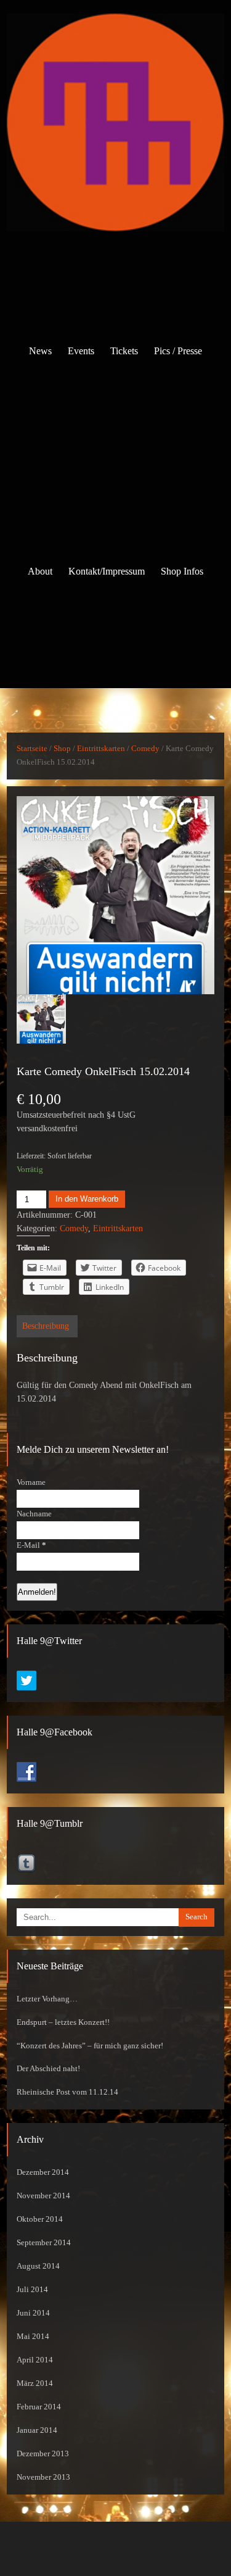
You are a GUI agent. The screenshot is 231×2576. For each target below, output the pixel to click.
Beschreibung (46, 1326)
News (40, 351)
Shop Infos (182, 571)
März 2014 (35, 2383)
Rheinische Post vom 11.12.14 (67, 2092)
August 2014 (38, 2266)
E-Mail (31, 1545)
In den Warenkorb (87, 1199)
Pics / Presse (178, 351)
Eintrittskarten (101, 749)
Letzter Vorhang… (47, 1999)
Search (197, 1917)
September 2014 (44, 2243)
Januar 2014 (37, 2430)
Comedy (145, 749)
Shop (62, 749)
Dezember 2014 (43, 2172)
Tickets (124, 351)
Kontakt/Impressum (107, 571)
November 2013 (43, 2477)
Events (81, 351)
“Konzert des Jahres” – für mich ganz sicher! (90, 2046)
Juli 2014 (32, 2290)
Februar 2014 (39, 2407)
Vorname (31, 1482)
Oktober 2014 (40, 2219)
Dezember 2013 (43, 2454)
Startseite (32, 749)
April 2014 (35, 2360)
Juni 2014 (33, 2313)
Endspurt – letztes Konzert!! (63, 2022)
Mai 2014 (33, 2337)
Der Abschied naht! (48, 2069)
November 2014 (43, 2196)
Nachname (34, 1514)
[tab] (46, 1326)
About (40, 571)
